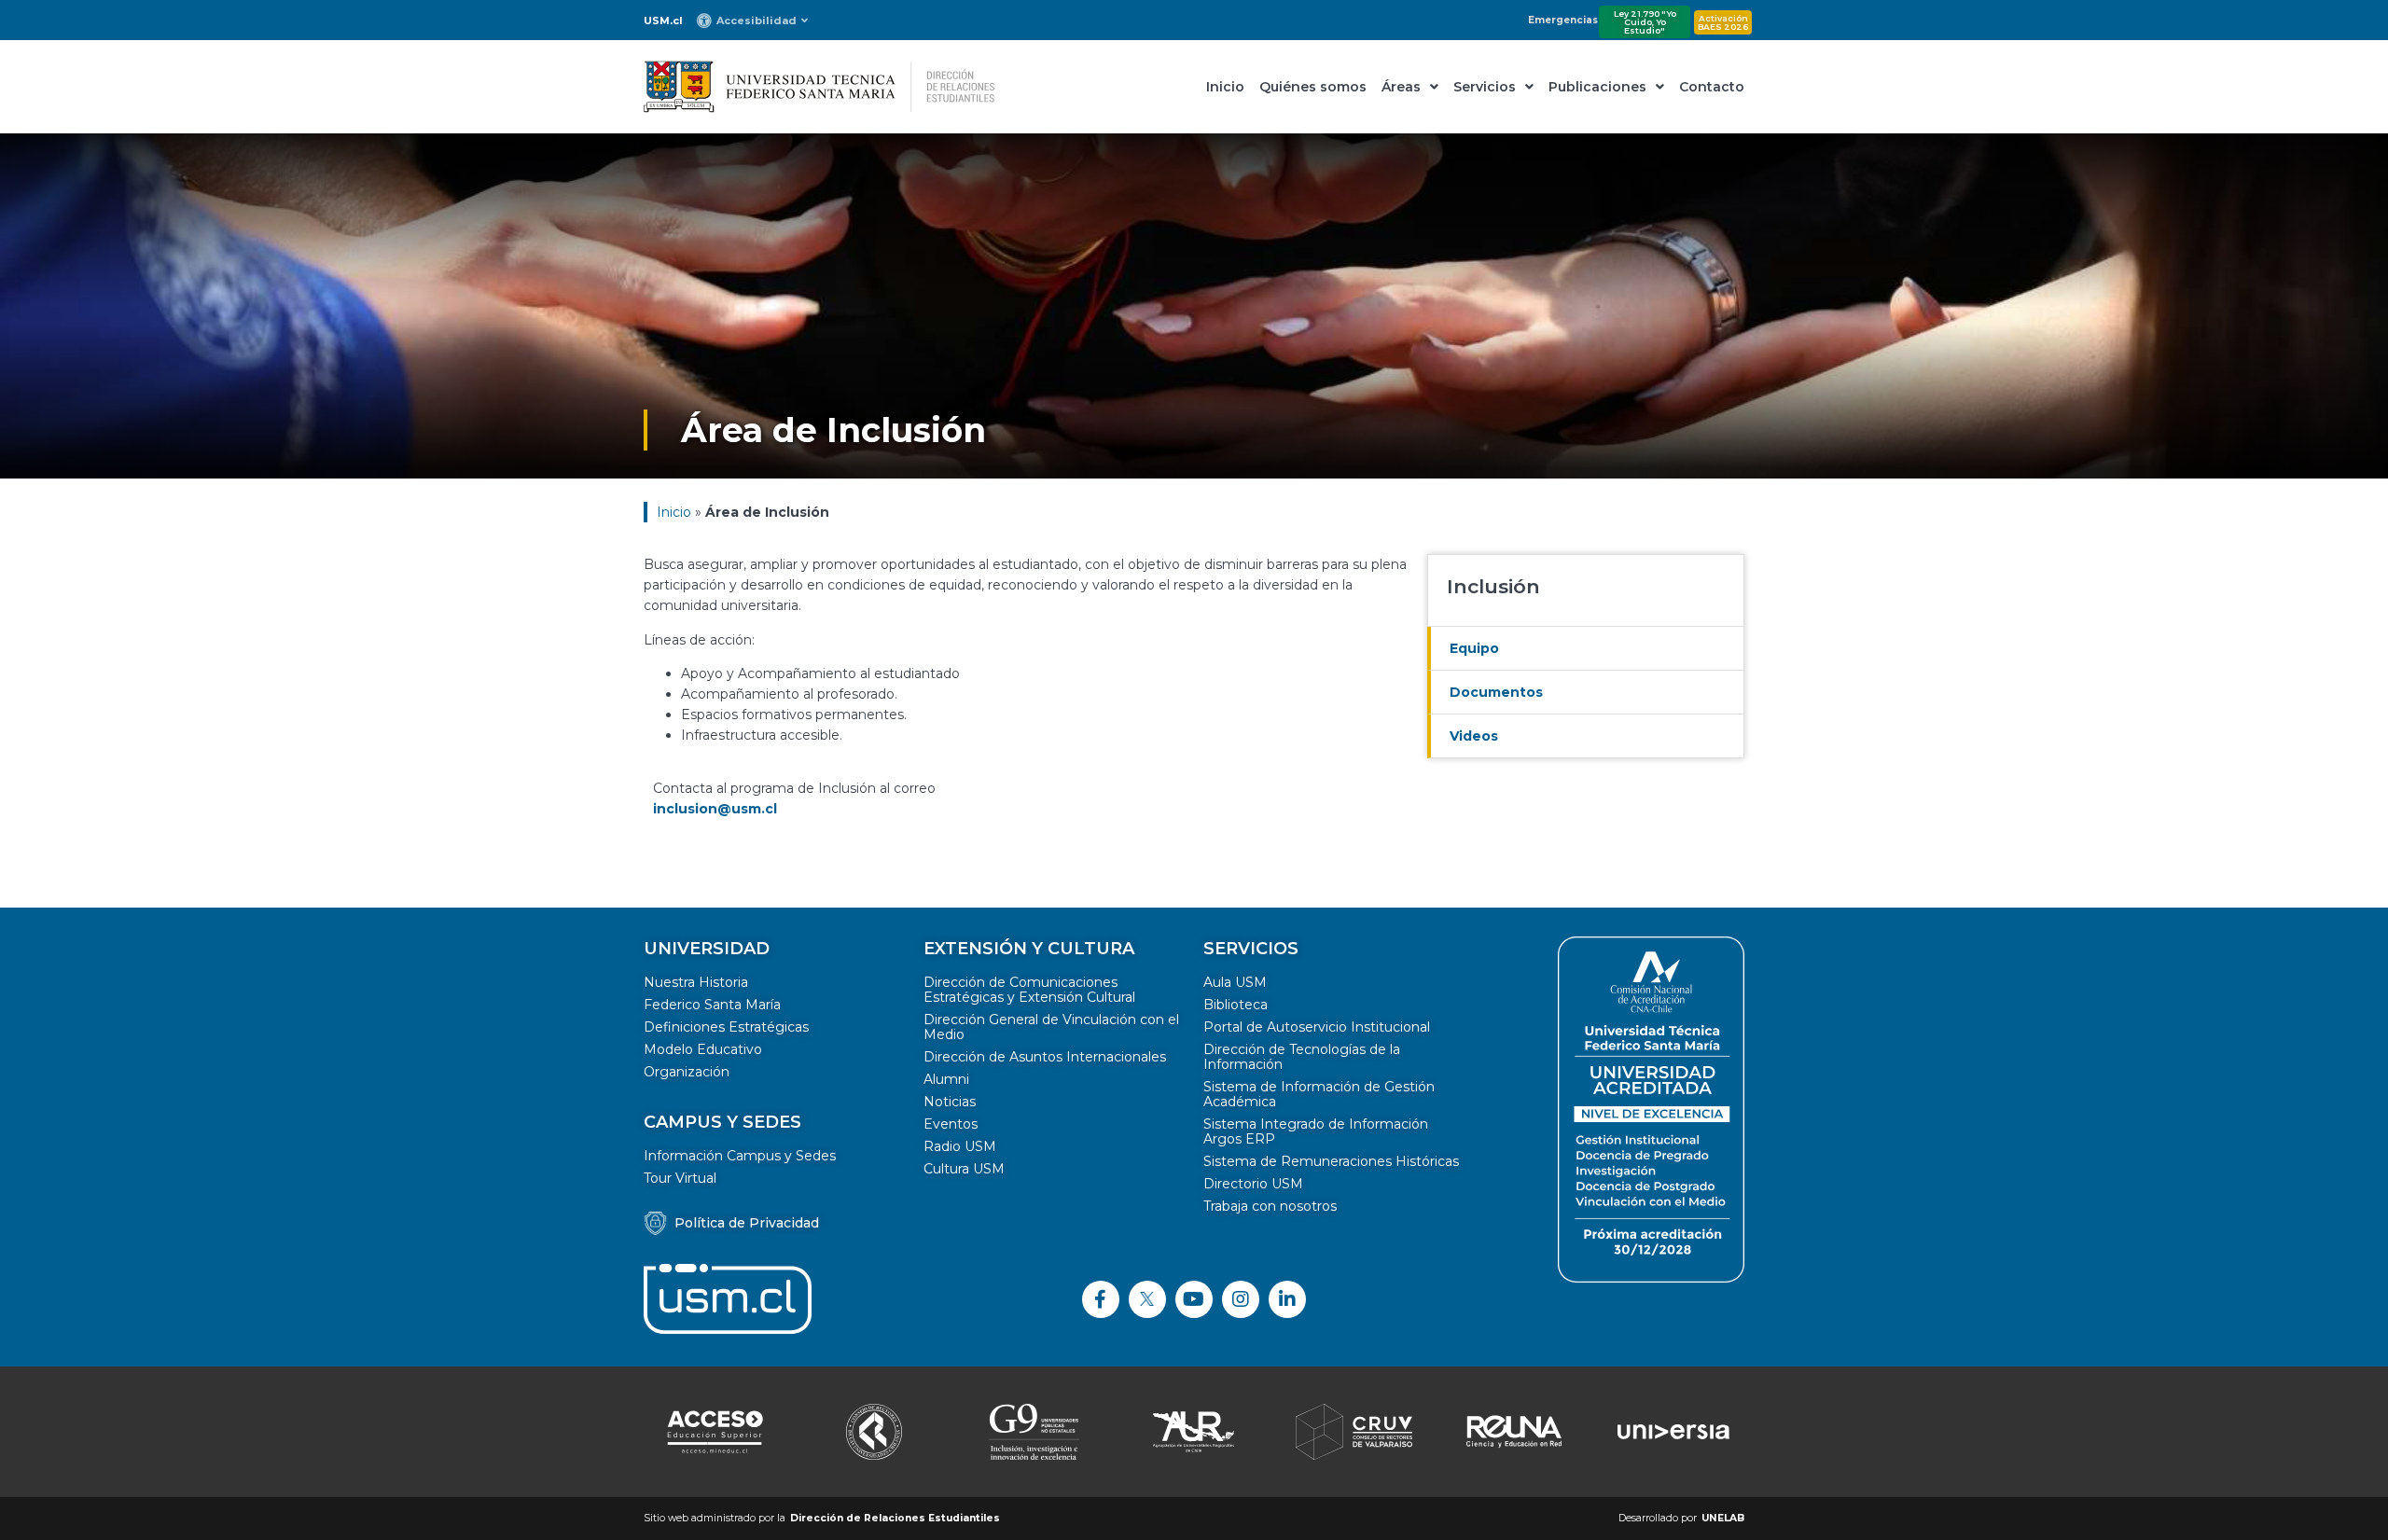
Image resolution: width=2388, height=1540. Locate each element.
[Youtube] (1194, 1299)
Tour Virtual (680, 1178)
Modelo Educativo (703, 1049)
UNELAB (1723, 1518)
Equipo (1474, 648)
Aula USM (1235, 982)
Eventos (951, 1124)
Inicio (1225, 87)
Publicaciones (1597, 87)
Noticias (950, 1102)
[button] (1645, 22)
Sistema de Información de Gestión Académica (1319, 1094)
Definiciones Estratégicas (726, 1027)
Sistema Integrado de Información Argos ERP (1316, 1131)
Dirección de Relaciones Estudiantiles (895, 1518)
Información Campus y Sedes (740, 1156)
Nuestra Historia (696, 982)
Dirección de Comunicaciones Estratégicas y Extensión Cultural (1029, 990)
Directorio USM (1253, 1184)
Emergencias (1563, 20)
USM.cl (663, 21)
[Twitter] (1147, 1299)
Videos (1474, 736)
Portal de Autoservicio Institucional (1317, 1027)
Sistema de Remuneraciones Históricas (1331, 1161)
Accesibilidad (757, 21)
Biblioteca (1236, 1005)
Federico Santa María (712, 1005)
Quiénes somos (1313, 87)
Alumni (946, 1079)
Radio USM (960, 1146)
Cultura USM (964, 1169)
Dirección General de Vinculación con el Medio (1051, 1027)
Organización (687, 1072)
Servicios (1485, 87)
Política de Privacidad (747, 1223)
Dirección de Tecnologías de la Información (1302, 1057)
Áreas (1401, 87)
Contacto (1712, 87)
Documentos (1496, 692)
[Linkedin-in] (1287, 1299)
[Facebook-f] (1101, 1299)
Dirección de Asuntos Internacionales (1045, 1057)
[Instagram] (1241, 1299)
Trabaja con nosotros (1270, 1206)
